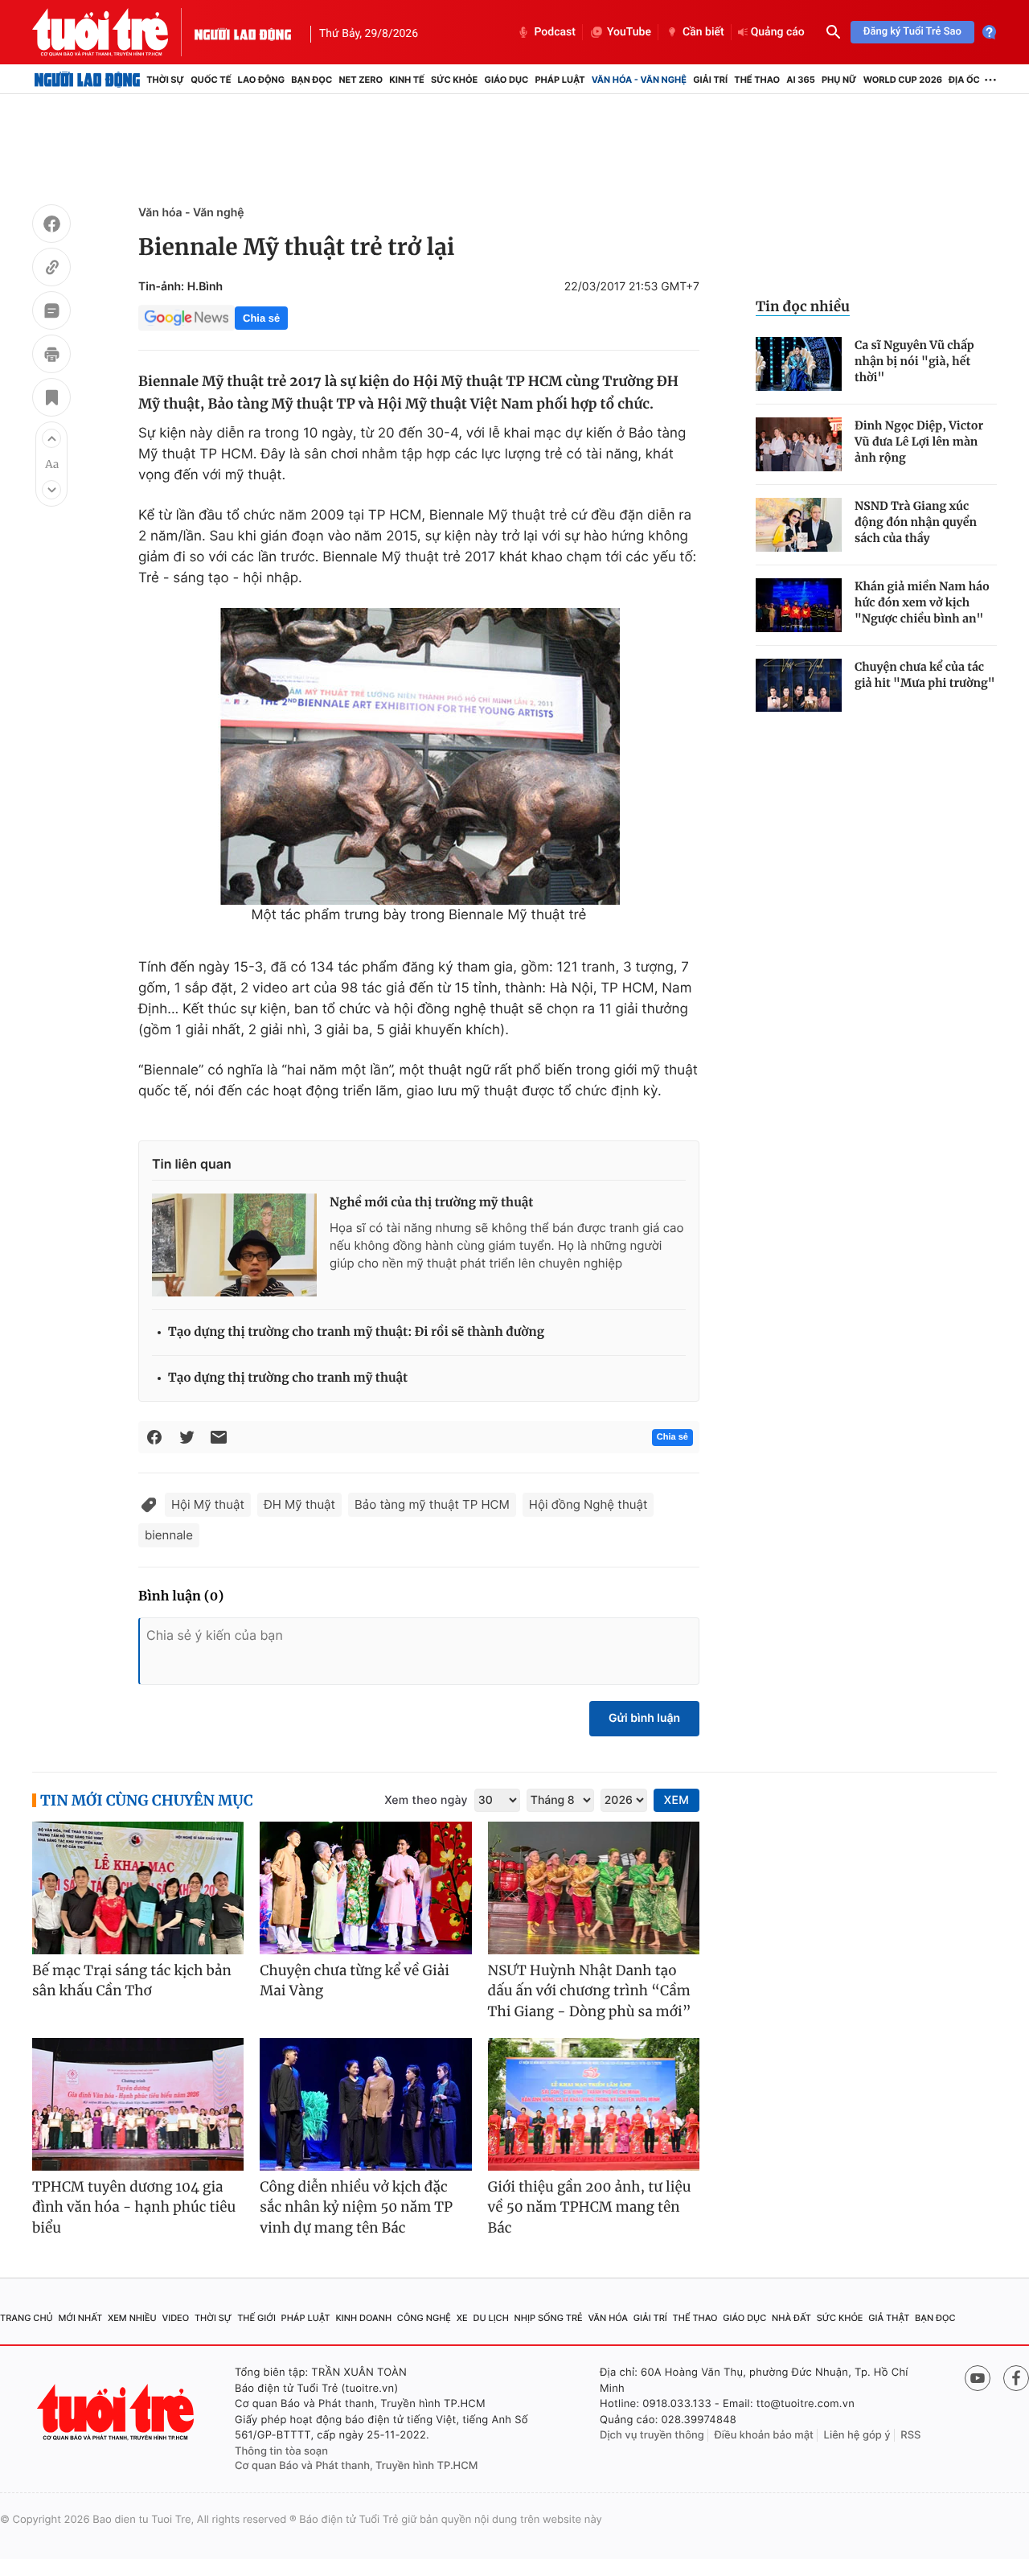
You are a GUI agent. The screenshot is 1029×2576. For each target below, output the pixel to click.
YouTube (629, 32)
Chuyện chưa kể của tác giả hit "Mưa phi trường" (925, 675)
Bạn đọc (312, 80)
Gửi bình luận (644, 1718)
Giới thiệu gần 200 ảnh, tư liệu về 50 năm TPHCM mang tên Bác (590, 2207)
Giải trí (710, 80)
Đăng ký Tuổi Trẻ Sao (912, 32)
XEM (676, 1800)
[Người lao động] (243, 32)
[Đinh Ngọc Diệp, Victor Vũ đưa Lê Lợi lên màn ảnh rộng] (799, 444)
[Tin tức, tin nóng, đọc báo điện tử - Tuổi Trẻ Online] (113, 32)
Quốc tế (211, 80)
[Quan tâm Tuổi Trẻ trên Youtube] (978, 2378)
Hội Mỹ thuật (208, 1504)
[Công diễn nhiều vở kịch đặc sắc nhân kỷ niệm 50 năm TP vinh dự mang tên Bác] (365, 2104)
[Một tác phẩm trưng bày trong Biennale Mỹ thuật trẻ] (419, 756)
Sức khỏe (454, 80)
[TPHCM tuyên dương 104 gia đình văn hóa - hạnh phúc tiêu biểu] (138, 2104)
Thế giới (256, 2318)
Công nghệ (424, 2318)
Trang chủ (27, 2318)
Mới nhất (80, 2318)
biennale (169, 1535)
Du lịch (490, 2318)
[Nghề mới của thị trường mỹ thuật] (234, 1245)
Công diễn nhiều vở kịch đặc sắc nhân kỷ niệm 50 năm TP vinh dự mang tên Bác (356, 2207)
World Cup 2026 (903, 80)
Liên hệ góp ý (857, 2435)
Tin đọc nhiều (803, 306)
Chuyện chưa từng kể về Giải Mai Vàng (355, 1981)
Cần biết (703, 32)
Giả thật (889, 2318)
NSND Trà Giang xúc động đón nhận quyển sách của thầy (916, 522)
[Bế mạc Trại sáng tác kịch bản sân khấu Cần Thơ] (138, 1888)
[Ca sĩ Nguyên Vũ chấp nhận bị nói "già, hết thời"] (799, 364)
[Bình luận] (51, 313)
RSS (910, 2435)
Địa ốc (964, 80)
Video (175, 2318)
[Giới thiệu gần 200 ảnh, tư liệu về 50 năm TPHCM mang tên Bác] (594, 2104)
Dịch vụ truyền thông (652, 2435)
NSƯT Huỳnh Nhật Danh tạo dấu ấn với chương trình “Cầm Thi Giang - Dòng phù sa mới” (590, 1991)
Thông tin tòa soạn (281, 2451)
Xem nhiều (132, 2318)
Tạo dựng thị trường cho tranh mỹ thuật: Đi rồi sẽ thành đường (356, 1332)
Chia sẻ (261, 318)
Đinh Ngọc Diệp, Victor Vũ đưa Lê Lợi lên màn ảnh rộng (919, 442)
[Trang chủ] (87, 80)
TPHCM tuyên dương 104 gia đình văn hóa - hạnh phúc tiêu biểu (134, 2207)
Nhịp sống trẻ (549, 2318)
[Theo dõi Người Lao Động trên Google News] (187, 318)
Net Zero (361, 80)
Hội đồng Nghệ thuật (588, 1504)
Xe (462, 2318)
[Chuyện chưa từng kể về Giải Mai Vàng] (365, 1888)
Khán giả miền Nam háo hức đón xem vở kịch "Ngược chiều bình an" (922, 602)
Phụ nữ (839, 80)
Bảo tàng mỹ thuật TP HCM (432, 1504)
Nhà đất (791, 2318)
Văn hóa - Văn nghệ (639, 80)
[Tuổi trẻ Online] (117, 2412)
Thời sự (165, 80)
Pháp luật (560, 80)
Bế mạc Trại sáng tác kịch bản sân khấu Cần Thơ (132, 1981)
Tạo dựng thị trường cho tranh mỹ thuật (288, 1378)
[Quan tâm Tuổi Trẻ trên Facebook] (1016, 2378)
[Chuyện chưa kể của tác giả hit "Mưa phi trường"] (799, 686)
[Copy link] (51, 269)
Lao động (262, 80)
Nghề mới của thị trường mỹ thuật (431, 1203)
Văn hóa (608, 2318)
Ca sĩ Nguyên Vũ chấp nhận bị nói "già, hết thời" (914, 361)
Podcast (555, 32)
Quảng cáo (778, 32)
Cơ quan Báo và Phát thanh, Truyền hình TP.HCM (357, 2466)
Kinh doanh (363, 2318)
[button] (51, 438)
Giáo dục (507, 80)
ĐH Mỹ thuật (299, 1504)
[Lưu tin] (51, 400)
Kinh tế (407, 80)
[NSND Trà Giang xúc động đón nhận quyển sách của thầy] (799, 525)
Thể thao (757, 80)
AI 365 (800, 80)
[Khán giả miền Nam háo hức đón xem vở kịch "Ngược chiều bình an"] (799, 605)
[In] (51, 356)
